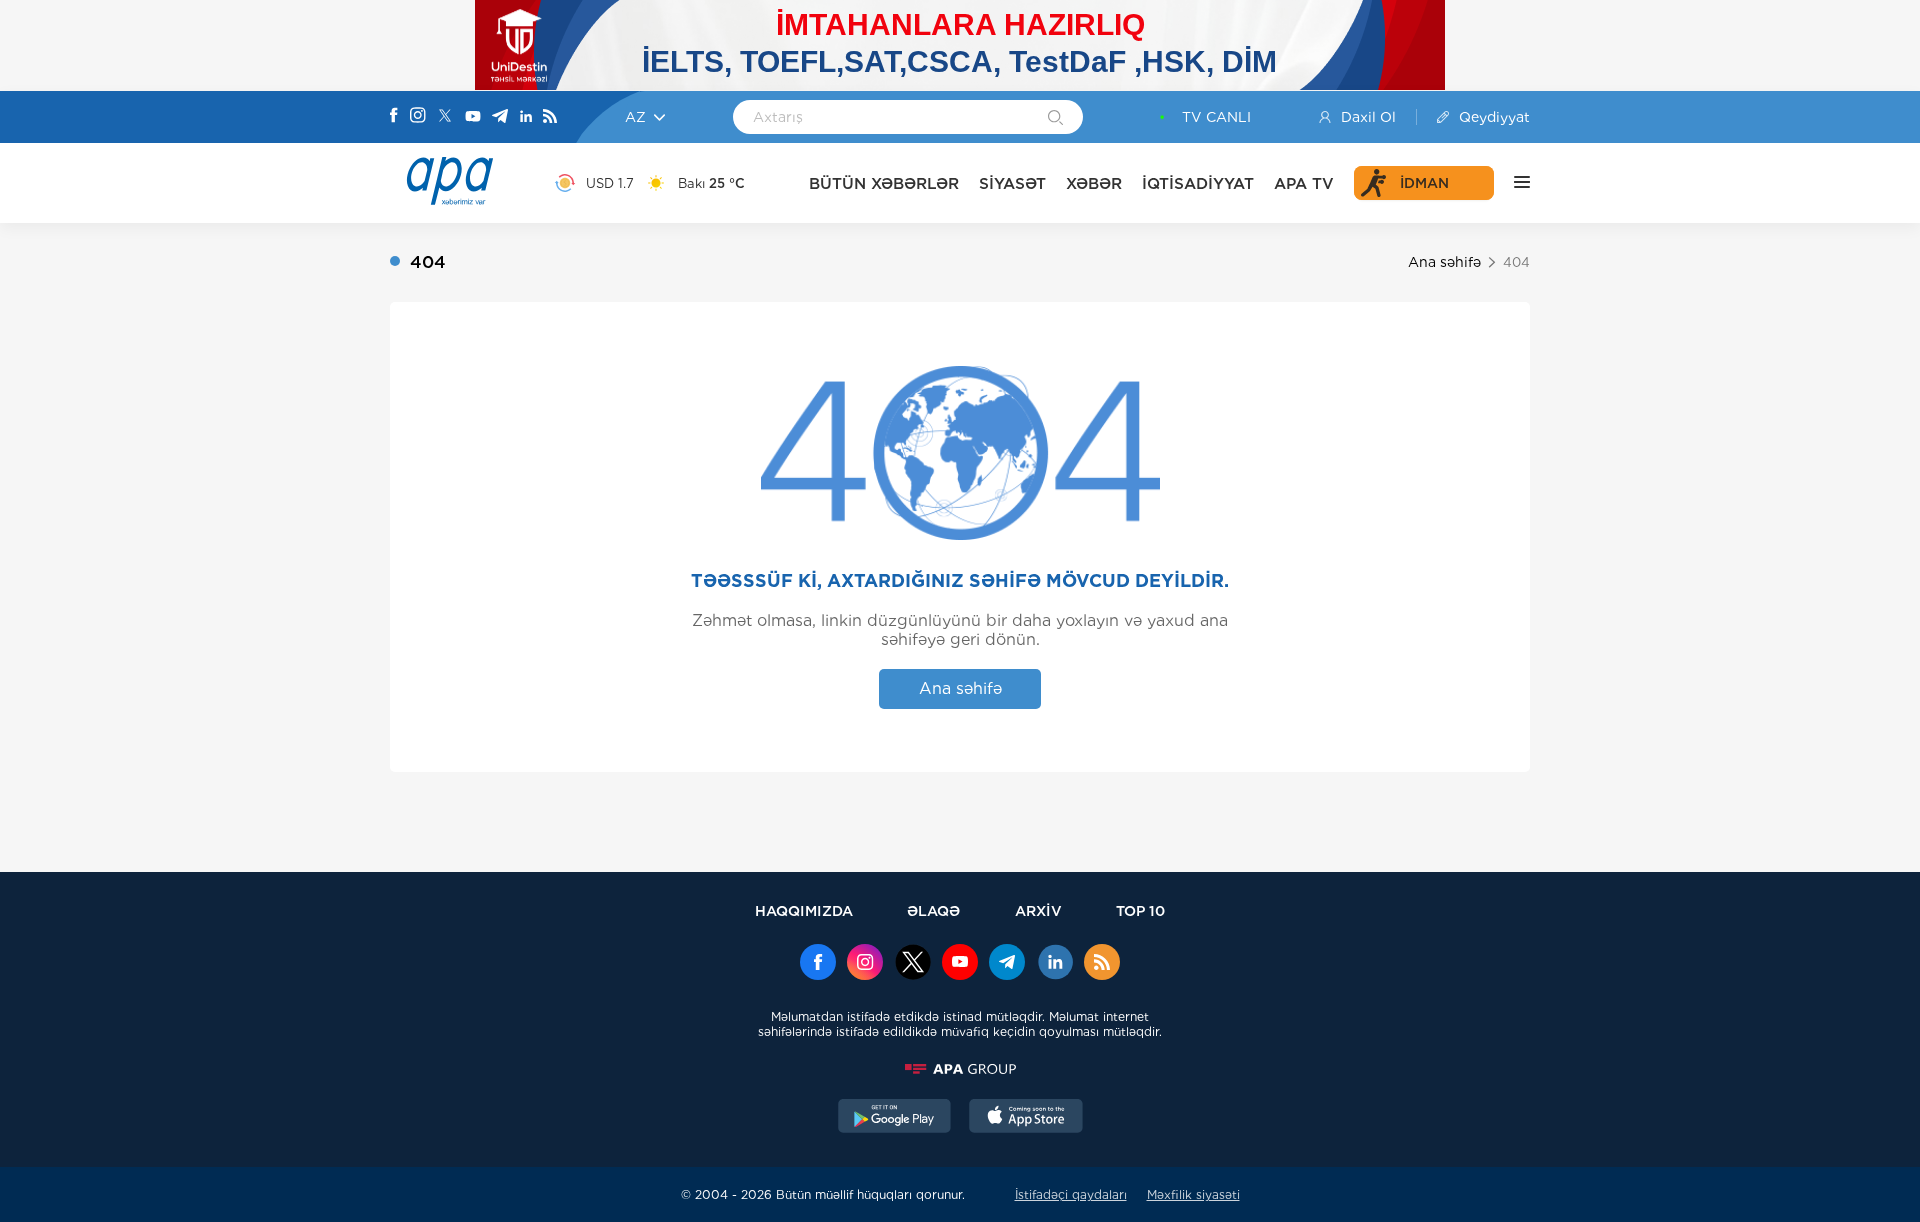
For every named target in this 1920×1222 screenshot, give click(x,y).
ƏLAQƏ (933, 910)
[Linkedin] (526, 117)
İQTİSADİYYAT (1198, 183)
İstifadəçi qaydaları (1071, 1194)
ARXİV (1038, 910)
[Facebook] (394, 117)
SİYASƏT (1012, 183)
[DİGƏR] (1512, 183)
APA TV (1304, 183)
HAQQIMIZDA (804, 910)
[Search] (1055, 119)
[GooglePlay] (895, 1118)
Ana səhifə (1444, 262)
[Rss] (550, 117)
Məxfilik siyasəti (1193, 1194)
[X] (445, 117)
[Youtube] (473, 117)
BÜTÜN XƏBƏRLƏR (884, 183)
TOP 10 (1140, 910)
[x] (913, 964)
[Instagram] (418, 117)
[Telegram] (500, 117)
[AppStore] (1026, 1118)
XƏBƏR (1094, 183)
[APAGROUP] (960, 1069)
